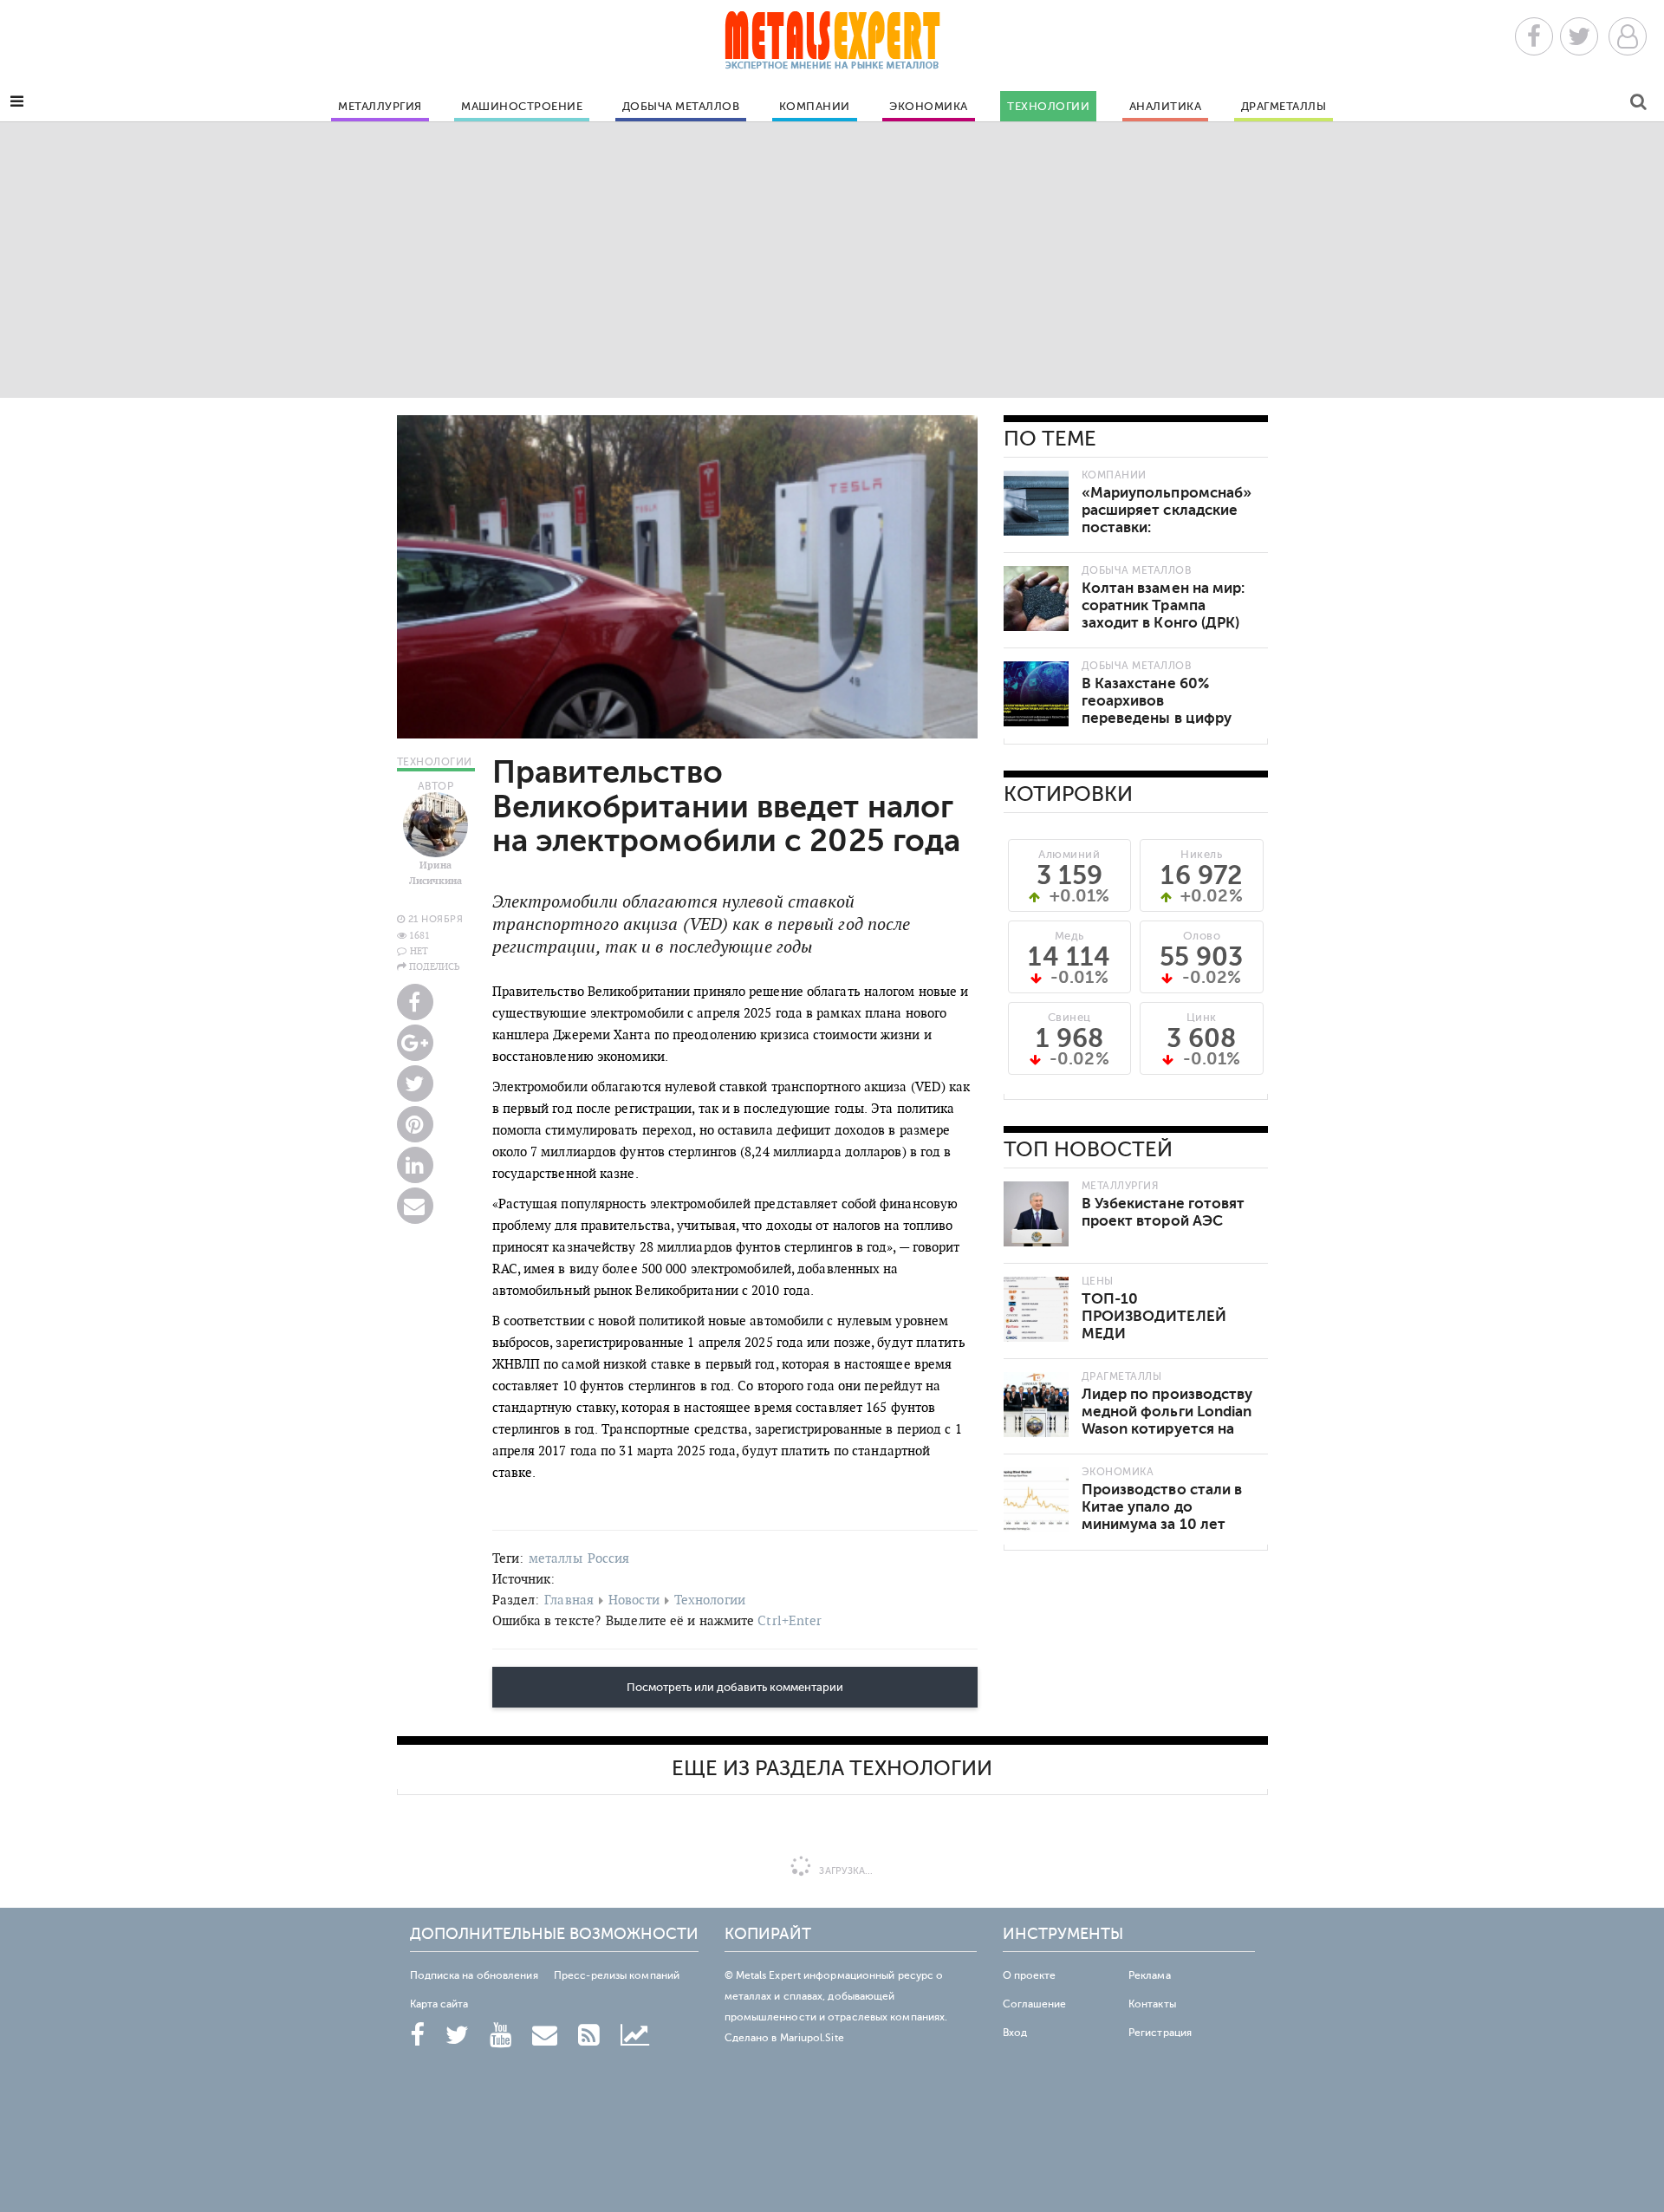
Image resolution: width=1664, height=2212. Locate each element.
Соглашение (1035, 2004)
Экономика (929, 107)
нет (419, 951)
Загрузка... (845, 1871)
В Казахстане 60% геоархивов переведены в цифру (1157, 701)
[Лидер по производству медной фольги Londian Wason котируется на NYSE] (1036, 1405)
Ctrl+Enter (790, 1620)
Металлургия (380, 107)
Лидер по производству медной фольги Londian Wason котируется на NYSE (1167, 1420)
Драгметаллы (1284, 107)
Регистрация (1160, 2033)
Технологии (1048, 107)
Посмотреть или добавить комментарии (735, 1688)
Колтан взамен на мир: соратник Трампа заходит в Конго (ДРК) (1163, 605)
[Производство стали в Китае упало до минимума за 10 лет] (1036, 1500)
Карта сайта (439, 2004)
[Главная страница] (832, 46)
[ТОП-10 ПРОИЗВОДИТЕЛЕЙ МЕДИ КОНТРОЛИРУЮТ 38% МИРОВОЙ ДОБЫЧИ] (1036, 1309)
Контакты (1152, 2004)
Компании (815, 107)
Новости (634, 1600)
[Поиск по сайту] (1638, 104)
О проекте (1030, 1975)
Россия (609, 1558)
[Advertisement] (832, 259)
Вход (1015, 2033)
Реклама (1150, 1975)
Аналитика (1166, 107)
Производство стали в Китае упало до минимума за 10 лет (1162, 1507)
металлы (556, 1558)
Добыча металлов (681, 107)
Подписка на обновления (474, 1975)
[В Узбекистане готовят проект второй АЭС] (1036, 1214)
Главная (569, 1600)
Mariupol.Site (812, 2038)
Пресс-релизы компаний (617, 1975)
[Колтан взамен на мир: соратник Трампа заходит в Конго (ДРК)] (1036, 599)
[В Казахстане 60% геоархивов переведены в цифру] (1036, 694)
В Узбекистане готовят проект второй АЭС (1163, 1212)
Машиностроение (522, 107)
